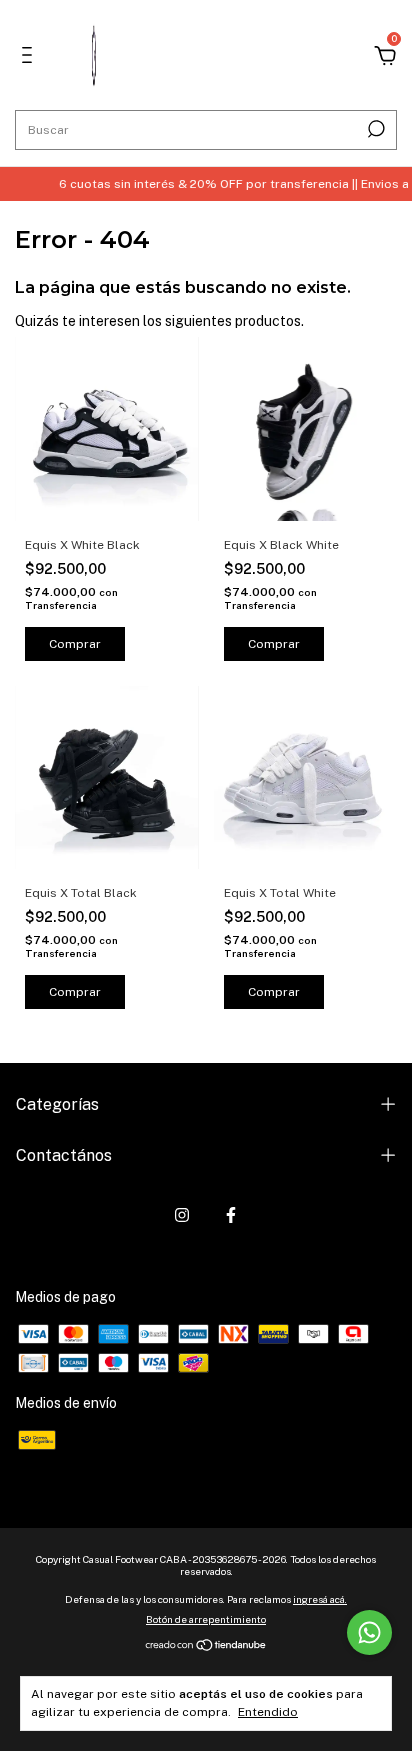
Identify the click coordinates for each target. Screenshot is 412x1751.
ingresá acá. (320, 1599)
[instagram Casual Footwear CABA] (182, 1215)
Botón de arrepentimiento (206, 1619)
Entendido (268, 1712)
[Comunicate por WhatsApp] (369, 1632)
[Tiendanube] (206, 1647)
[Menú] (30, 58)
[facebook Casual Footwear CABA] (231, 1215)
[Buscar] (374, 129)
